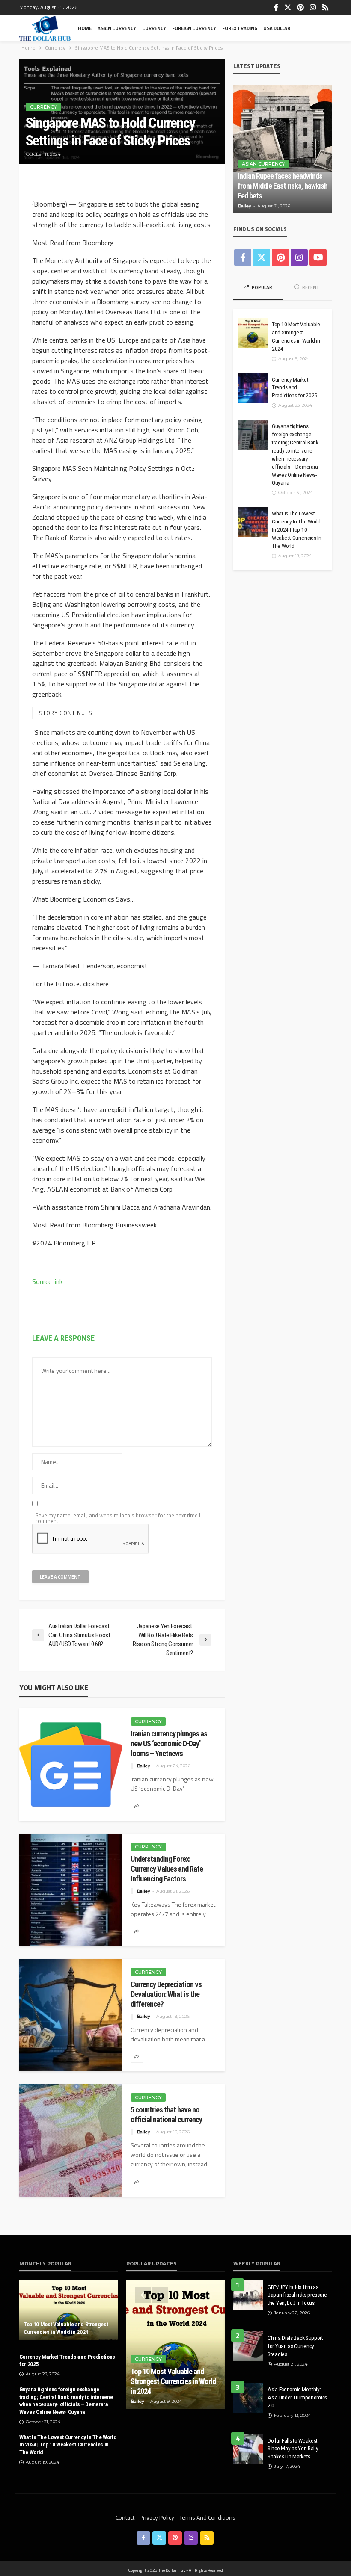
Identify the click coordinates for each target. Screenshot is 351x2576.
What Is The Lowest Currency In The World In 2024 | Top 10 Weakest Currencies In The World (297, 529)
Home (85, 28)
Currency (154, 28)
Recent (311, 287)
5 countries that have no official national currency (166, 2115)
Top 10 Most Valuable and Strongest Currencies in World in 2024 (296, 336)
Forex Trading (240, 28)
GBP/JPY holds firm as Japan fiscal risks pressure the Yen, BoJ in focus (297, 2295)
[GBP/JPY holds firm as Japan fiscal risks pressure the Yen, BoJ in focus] (248, 2295)
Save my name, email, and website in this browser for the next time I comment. (118, 1518)
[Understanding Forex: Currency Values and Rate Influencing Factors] (71, 1890)
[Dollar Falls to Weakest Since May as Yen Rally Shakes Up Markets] (248, 2449)
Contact (125, 2517)
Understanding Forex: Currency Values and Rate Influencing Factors (167, 1869)
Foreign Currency (194, 28)
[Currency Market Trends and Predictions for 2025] (253, 388)
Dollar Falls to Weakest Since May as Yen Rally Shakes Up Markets (293, 2449)
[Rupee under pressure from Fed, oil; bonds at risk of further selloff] (283, 149)
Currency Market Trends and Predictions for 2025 (294, 387)
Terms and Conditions (207, 2517)
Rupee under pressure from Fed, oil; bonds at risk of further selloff (282, 186)
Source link (47, 1281)
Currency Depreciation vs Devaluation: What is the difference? (166, 1994)
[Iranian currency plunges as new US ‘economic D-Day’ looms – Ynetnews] (71, 1764)
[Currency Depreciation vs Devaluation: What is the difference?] (71, 2015)
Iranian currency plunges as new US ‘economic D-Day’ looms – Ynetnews (169, 1743)
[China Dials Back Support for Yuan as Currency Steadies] (248, 2346)
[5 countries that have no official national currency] (71, 2140)
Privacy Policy (157, 2517)
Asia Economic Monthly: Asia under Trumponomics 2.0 (297, 2397)
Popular (262, 287)
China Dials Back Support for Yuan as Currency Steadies (295, 2346)
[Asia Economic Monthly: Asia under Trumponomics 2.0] (248, 2398)
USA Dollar (277, 28)
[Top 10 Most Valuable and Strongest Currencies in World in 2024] (253, 333)
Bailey (144, 1766)
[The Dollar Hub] (45, 28)
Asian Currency (117, 28)
